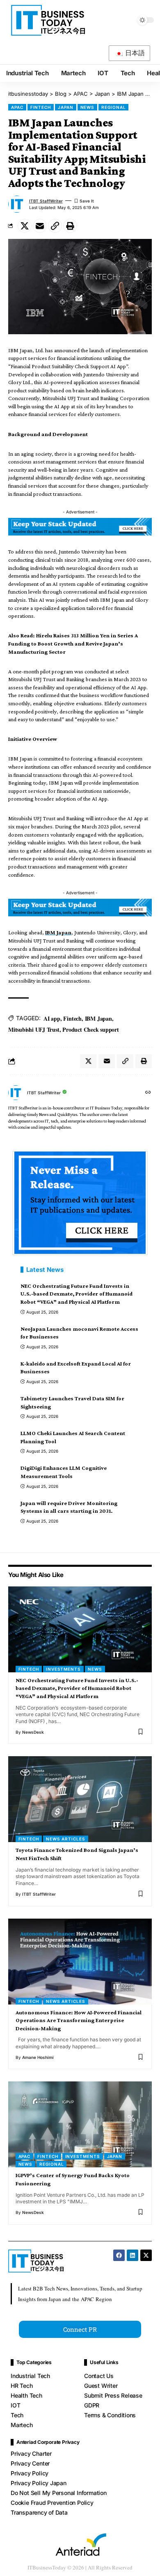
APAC (17, 107)
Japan (66, 107)
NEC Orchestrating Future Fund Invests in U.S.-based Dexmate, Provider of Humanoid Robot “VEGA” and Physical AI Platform (77, 1294)
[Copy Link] (55, 226)
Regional (113, 107)
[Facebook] (119, 2255)
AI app (52, 1018)
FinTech (41, 107)
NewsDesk (33, 1732)
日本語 (134, 53)
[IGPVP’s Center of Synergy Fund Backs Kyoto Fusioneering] (80, 2124)
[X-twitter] (146, 2255)
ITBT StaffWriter (46, 201)
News (88, 107)
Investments (63, 1669)
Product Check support (90, 1029)
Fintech (72, 1018)
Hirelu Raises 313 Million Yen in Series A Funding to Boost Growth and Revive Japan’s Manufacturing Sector (73, 643)
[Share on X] (25, 226)
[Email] (40, 226)
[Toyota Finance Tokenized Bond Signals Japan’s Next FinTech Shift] (80, 1799)
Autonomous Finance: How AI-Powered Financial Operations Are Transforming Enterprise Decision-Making (79, 2020)
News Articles (66, 1839)
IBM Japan (58, 932)
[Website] (148, 1093)
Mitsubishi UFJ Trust (34, 1029)
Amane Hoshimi (38, 2057)
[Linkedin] (133, 2255)
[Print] (70, 226)
